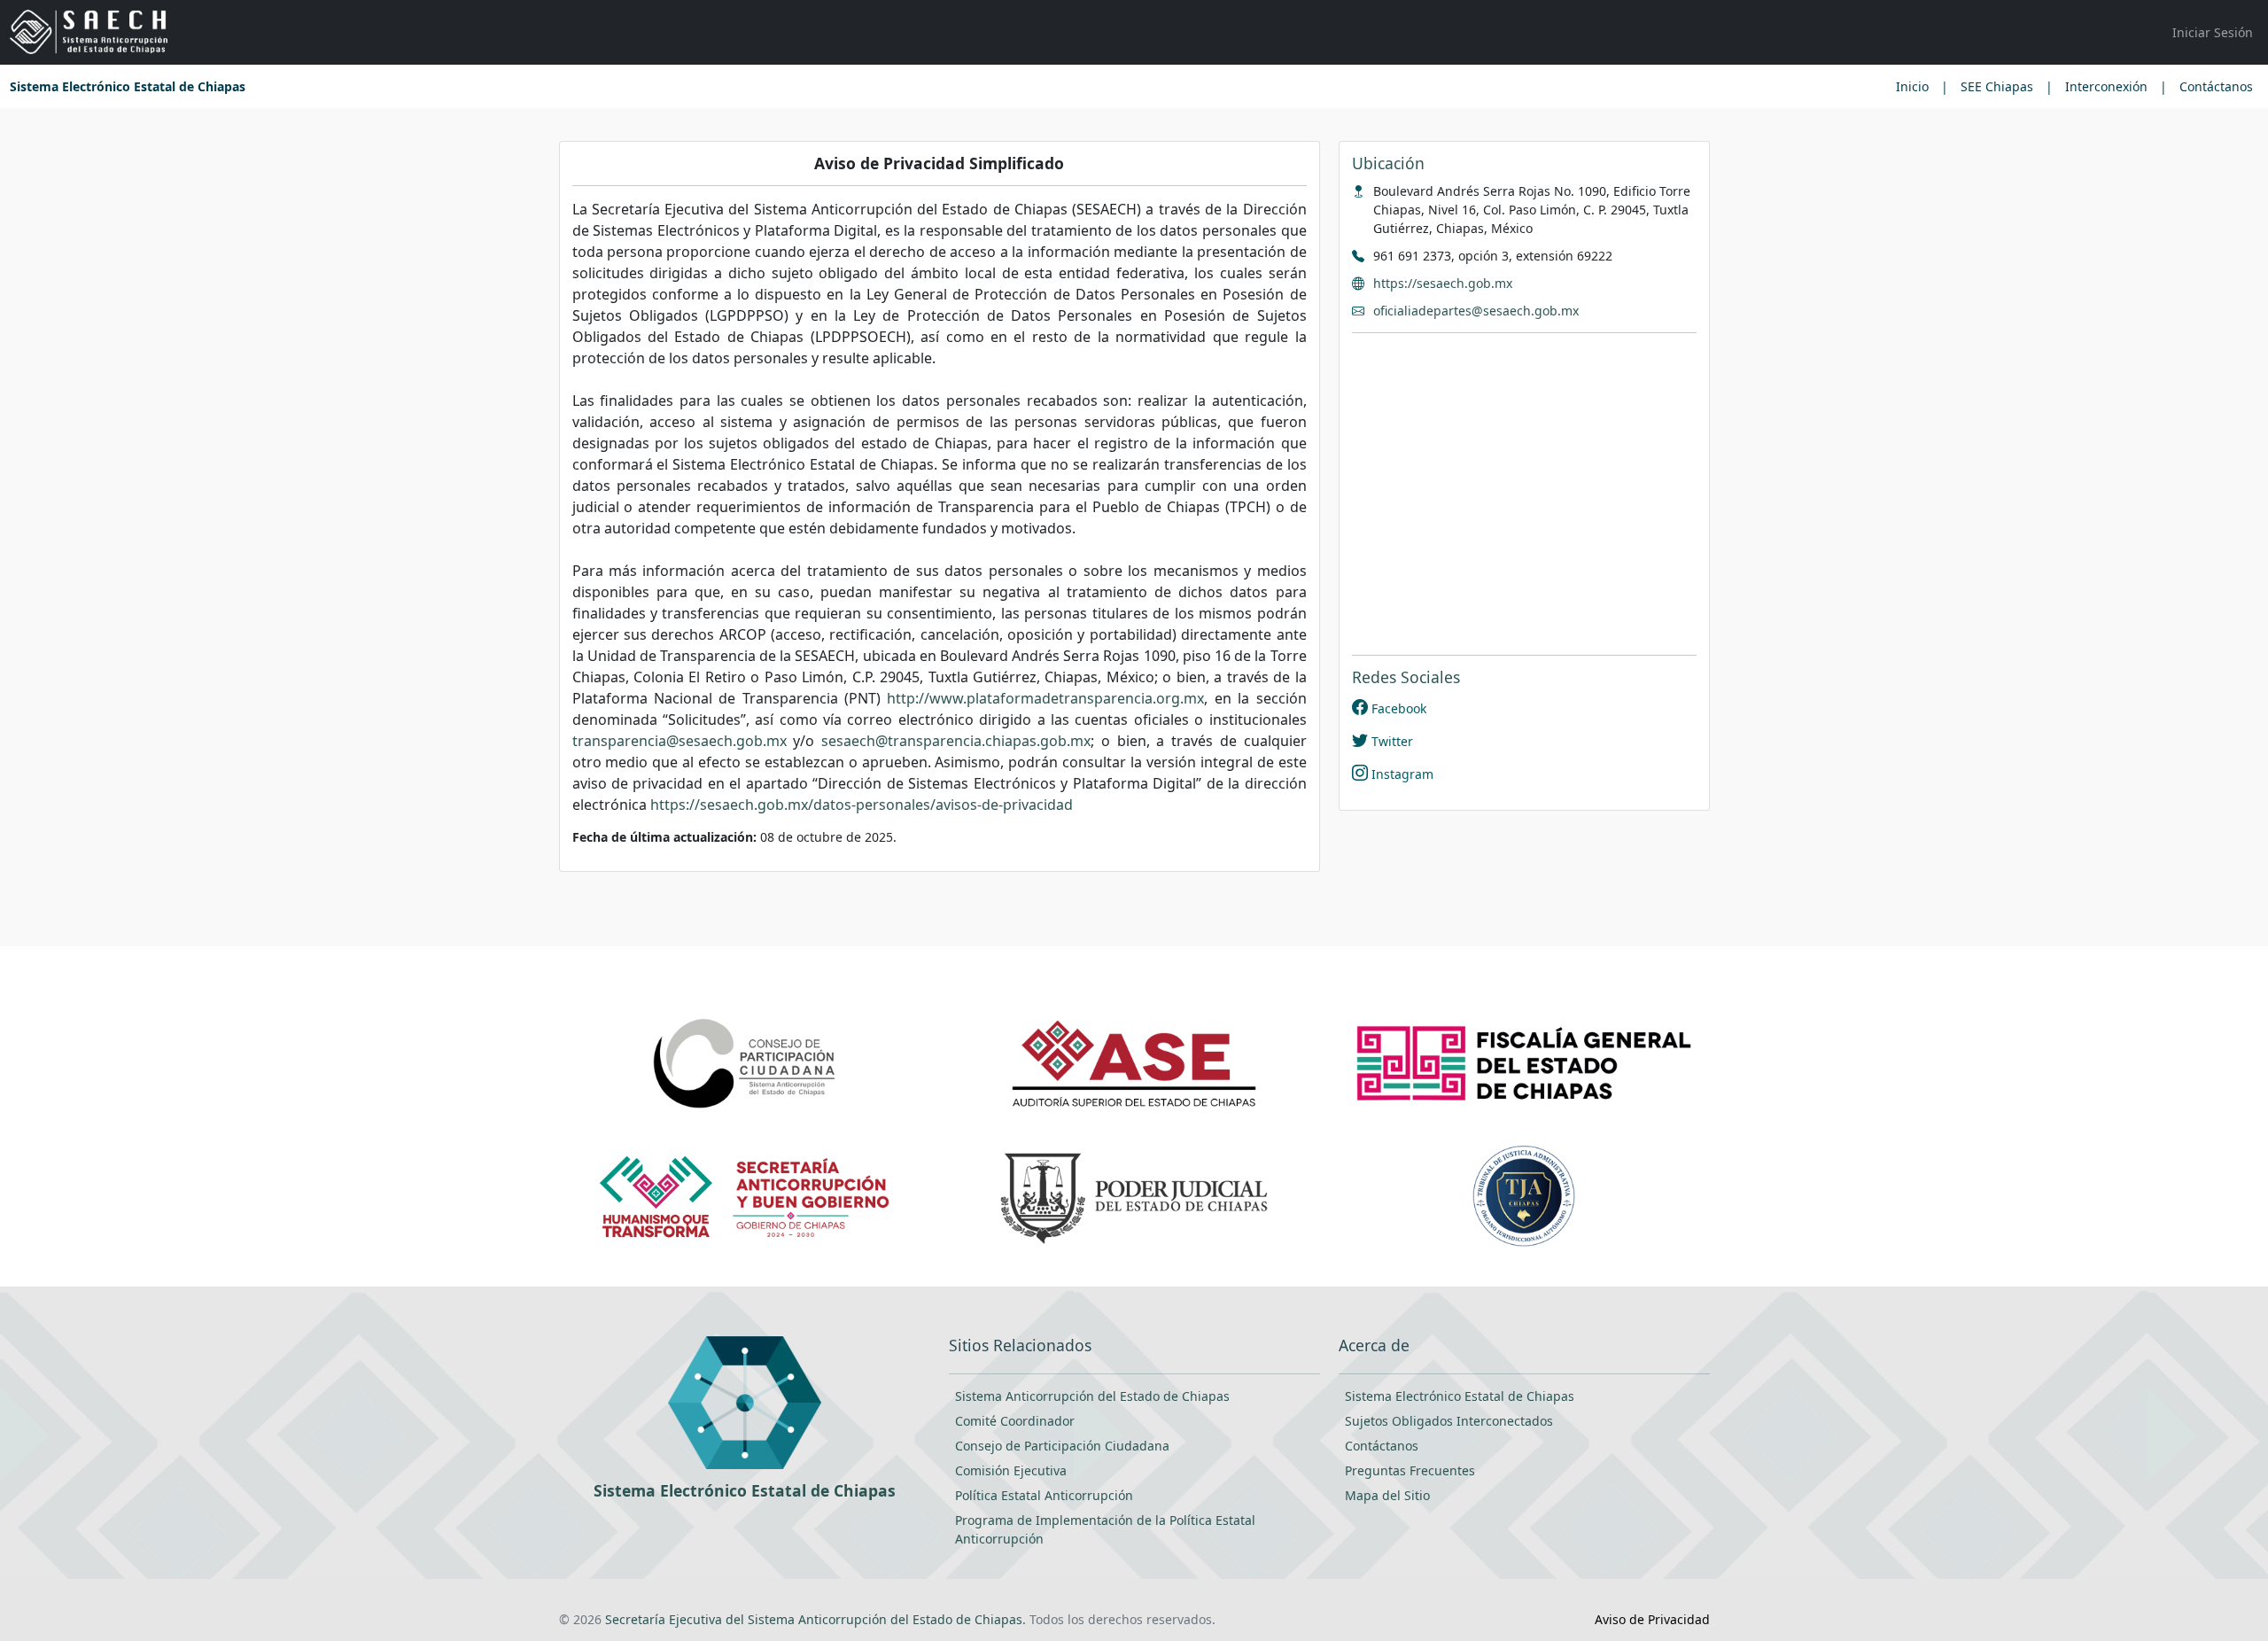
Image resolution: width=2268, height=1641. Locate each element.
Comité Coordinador (1015, 1421)
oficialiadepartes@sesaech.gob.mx (1476, 311)
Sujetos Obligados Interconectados (1449, 1421)
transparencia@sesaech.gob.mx (680, 741)
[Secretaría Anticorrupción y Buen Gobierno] (744, 1195)
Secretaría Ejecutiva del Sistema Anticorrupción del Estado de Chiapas (814, 1619)
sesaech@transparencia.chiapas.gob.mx (956, 741)
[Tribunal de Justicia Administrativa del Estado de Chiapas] (1523, 1195)
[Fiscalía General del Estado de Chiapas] (1524, 1062)
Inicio (1912, 86)
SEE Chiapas (1997, 86)
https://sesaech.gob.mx (1443, 283)
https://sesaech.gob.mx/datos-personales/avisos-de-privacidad (862, 805)
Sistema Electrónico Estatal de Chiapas (128, 86)
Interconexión (2106, 86)
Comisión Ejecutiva (1011, 1470)
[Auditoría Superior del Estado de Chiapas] (1134, 1062)
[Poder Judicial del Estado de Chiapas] (1134, 1195)
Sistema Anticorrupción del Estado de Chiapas (1092, 1396)
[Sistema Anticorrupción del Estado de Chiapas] (89, 32)
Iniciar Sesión (2213, 32)
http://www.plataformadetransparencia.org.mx (1045, 698)
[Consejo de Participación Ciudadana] (744, 1062)
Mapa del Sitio (1387, 1495)
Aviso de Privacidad (1652, 1619)
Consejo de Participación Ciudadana (1062, 1446)
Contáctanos (2216, 86)
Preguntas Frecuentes (1410, 1470)
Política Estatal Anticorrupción (1044, 1495)
